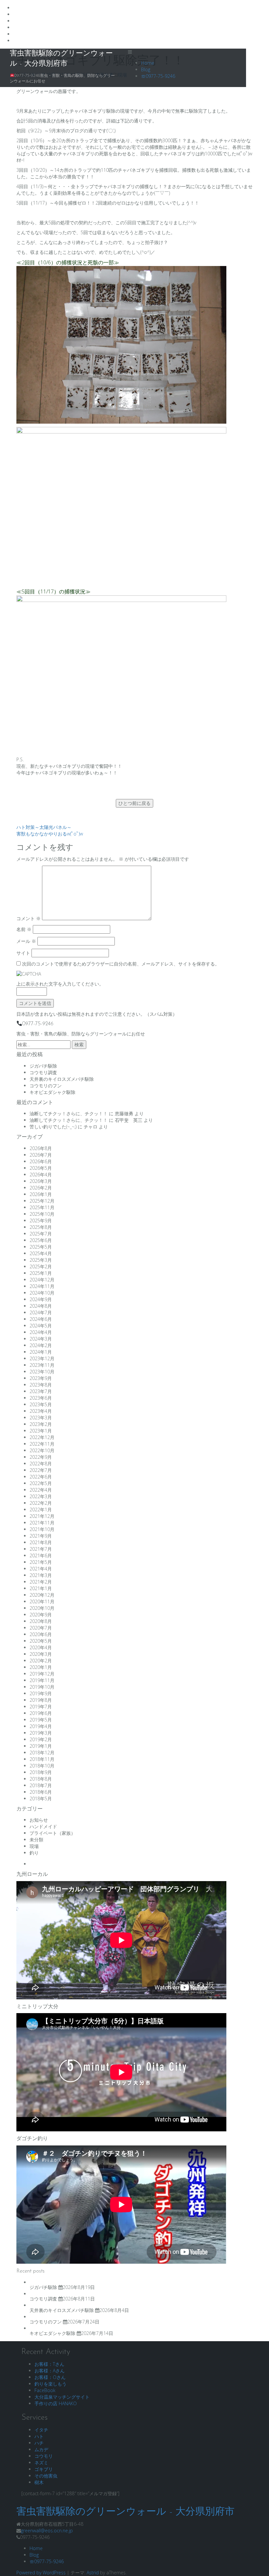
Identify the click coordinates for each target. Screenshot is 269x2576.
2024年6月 (41, 1319)
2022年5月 (41, 1483)
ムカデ (41, 2449)
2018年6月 (41, 1792)
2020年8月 (41, 1621)
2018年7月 (41, 1785)
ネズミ (41, 2463)
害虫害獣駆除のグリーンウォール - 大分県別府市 (125, 2512)
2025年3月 (41, 1260)
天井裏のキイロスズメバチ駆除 (62, 1079)
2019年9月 (41, 1693)
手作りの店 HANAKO (56, 2403)
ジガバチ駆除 (43, 1066)
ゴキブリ (44, 2469)
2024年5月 (41, 1326)
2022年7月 (41, 1470)
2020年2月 (41, 1661)
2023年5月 (41, 1404)
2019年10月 (42, 1687)
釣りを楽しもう (51, 2384)
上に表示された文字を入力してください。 (60, 984)
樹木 (39, 2482)
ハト (39, 2436)
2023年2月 (41, 1424)
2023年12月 (42, 1358)
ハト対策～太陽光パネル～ (44, 827)
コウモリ (44, 2456)
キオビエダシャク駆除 (52, 1092)
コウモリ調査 (43, 1072)
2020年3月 (41, 1654)
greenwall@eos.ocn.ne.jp (47, 2531)
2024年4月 (41, 1332)
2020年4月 (41, 1647)
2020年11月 (42, 1601)
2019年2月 (41, 1739)
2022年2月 (41, 1503)
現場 (34, 1846)
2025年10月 (42, 1214)
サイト (23, 953)
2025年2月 (41, 1266)
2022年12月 (42, 1437)
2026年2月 (41, 1188)
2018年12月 (42, 1753)
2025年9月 (41, 1221)
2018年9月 (41, 1772)
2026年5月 (41, 1168)
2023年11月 (42, 1365)
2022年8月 (41, 1464)
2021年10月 (42, 1529)
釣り (34, 1853)
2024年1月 (41, 1352)
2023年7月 (41, 1391)
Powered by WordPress (41, 2573)
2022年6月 (41, 1477)
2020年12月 (42, 1595)
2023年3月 (41, 1418)
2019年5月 (41, 1720)
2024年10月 (42, 1293)
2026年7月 (41, 1155)
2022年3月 (41, 1496)
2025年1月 (41, 1273)
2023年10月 (42, 1372)
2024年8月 (41, 1306)
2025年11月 (42, 1207)
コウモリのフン (46, 1086)
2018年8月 (41, 1779)
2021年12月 (42, 1516)
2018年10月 (42, 1766)
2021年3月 (41, 1575)
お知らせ (39, 1820)
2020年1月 (41, 1667)
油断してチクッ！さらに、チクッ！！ (69, 1113)
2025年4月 (41, 1253)
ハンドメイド (43, 1826)
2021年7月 (41, 1549)
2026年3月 (41, 1181)
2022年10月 (42, 1450)
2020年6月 (41, 1634)
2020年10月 (42, 1608)
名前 (24, 929)
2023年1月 (41, 1431)
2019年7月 (41, 1707)
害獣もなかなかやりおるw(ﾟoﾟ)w (50, 834)
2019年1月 (41, 1746)
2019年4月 (41, 1726)
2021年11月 (42, 1523)
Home (148, 63)
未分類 (36, 1840)
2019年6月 (41, 1713)
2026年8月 (41, 1148)
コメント (29, 918)
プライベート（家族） (52, 1833)
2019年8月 (41, 1700)
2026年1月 (41, 1194)
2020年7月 (41, 1628)
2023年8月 (41, 1385)
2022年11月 (42, 1444)
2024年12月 (42, 1280)
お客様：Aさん (50, 2371)
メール (26, 941)
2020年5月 (41, 1641)
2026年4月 (41, 1175)
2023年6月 (41, 1398)
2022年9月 (41, 1457)
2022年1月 (41, 1510)
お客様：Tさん (49, 2364)
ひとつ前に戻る (134, 803)
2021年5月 (41, 1562)
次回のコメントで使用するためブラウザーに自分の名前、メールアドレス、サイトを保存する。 (121, 964)
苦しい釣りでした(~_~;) (53, 1127)
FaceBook (45, 2390)
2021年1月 (41, 1588)
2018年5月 (41, 1799)
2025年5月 (41, 1247)
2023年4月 (41, 1411)
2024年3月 (41, 1339)
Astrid (93, 2573)
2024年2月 (41, 1345)
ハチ (39, 2443)
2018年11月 (42, 1759)
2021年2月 (41, 1582)
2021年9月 (41, 1536)
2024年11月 (42, 1286)
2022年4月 (41, 1490)
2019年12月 (42, 1674)
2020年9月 (41, 1615)
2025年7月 (41, 1234)
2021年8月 (41, 1542)
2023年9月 (41, 1378)
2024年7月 (41, 1312)
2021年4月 (41, 1569)
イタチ (41, 2430)
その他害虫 (46, 2476)
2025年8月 (41, 1227)
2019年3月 (41, 1733)
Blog (146, 69)
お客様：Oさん (50, 2377)
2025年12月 (42, 1201)
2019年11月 (42, 1680)
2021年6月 (41, 1555)
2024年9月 (41, 1299)
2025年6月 (41, 1240)
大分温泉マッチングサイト (62, 2397)
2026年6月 (41, 1161)
